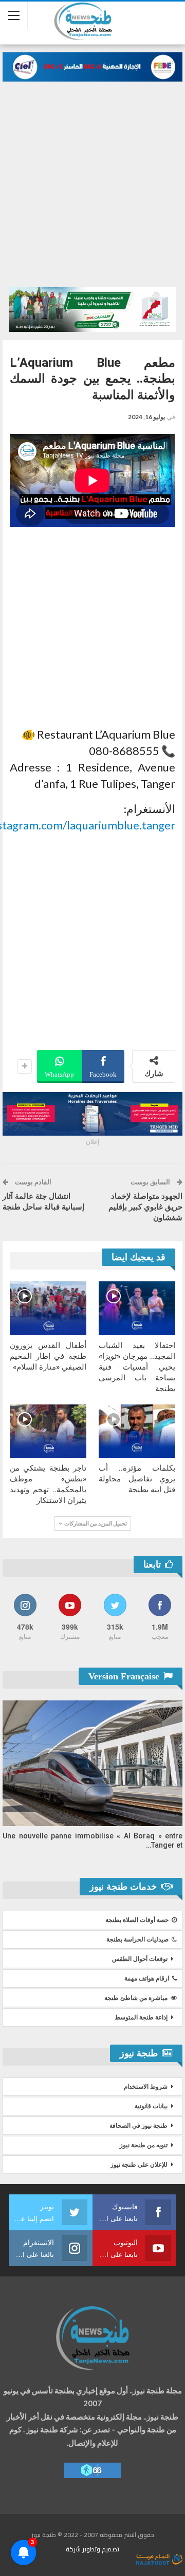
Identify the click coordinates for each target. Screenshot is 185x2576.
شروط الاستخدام (146, 2087)
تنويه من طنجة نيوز (144, 2145)
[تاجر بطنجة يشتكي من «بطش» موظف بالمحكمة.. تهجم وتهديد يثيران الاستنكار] (48, 1431)
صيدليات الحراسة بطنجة (137, 1939)
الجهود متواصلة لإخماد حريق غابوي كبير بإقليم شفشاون (145, 1207)
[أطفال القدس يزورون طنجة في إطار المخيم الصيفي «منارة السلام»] (48, 1308)
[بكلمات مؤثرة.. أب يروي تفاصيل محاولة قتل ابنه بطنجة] (137, 1431)
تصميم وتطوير (101, 2549)
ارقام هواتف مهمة (147, 1978)
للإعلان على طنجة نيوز (139, 2165)
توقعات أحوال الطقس (140, 1959)
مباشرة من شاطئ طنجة (136, 1998)
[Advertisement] (92, 179)
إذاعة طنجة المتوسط (141, 2017)
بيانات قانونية (151, 2106)
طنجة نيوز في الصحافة (138, 2126)
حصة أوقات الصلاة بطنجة (137, 1920)
